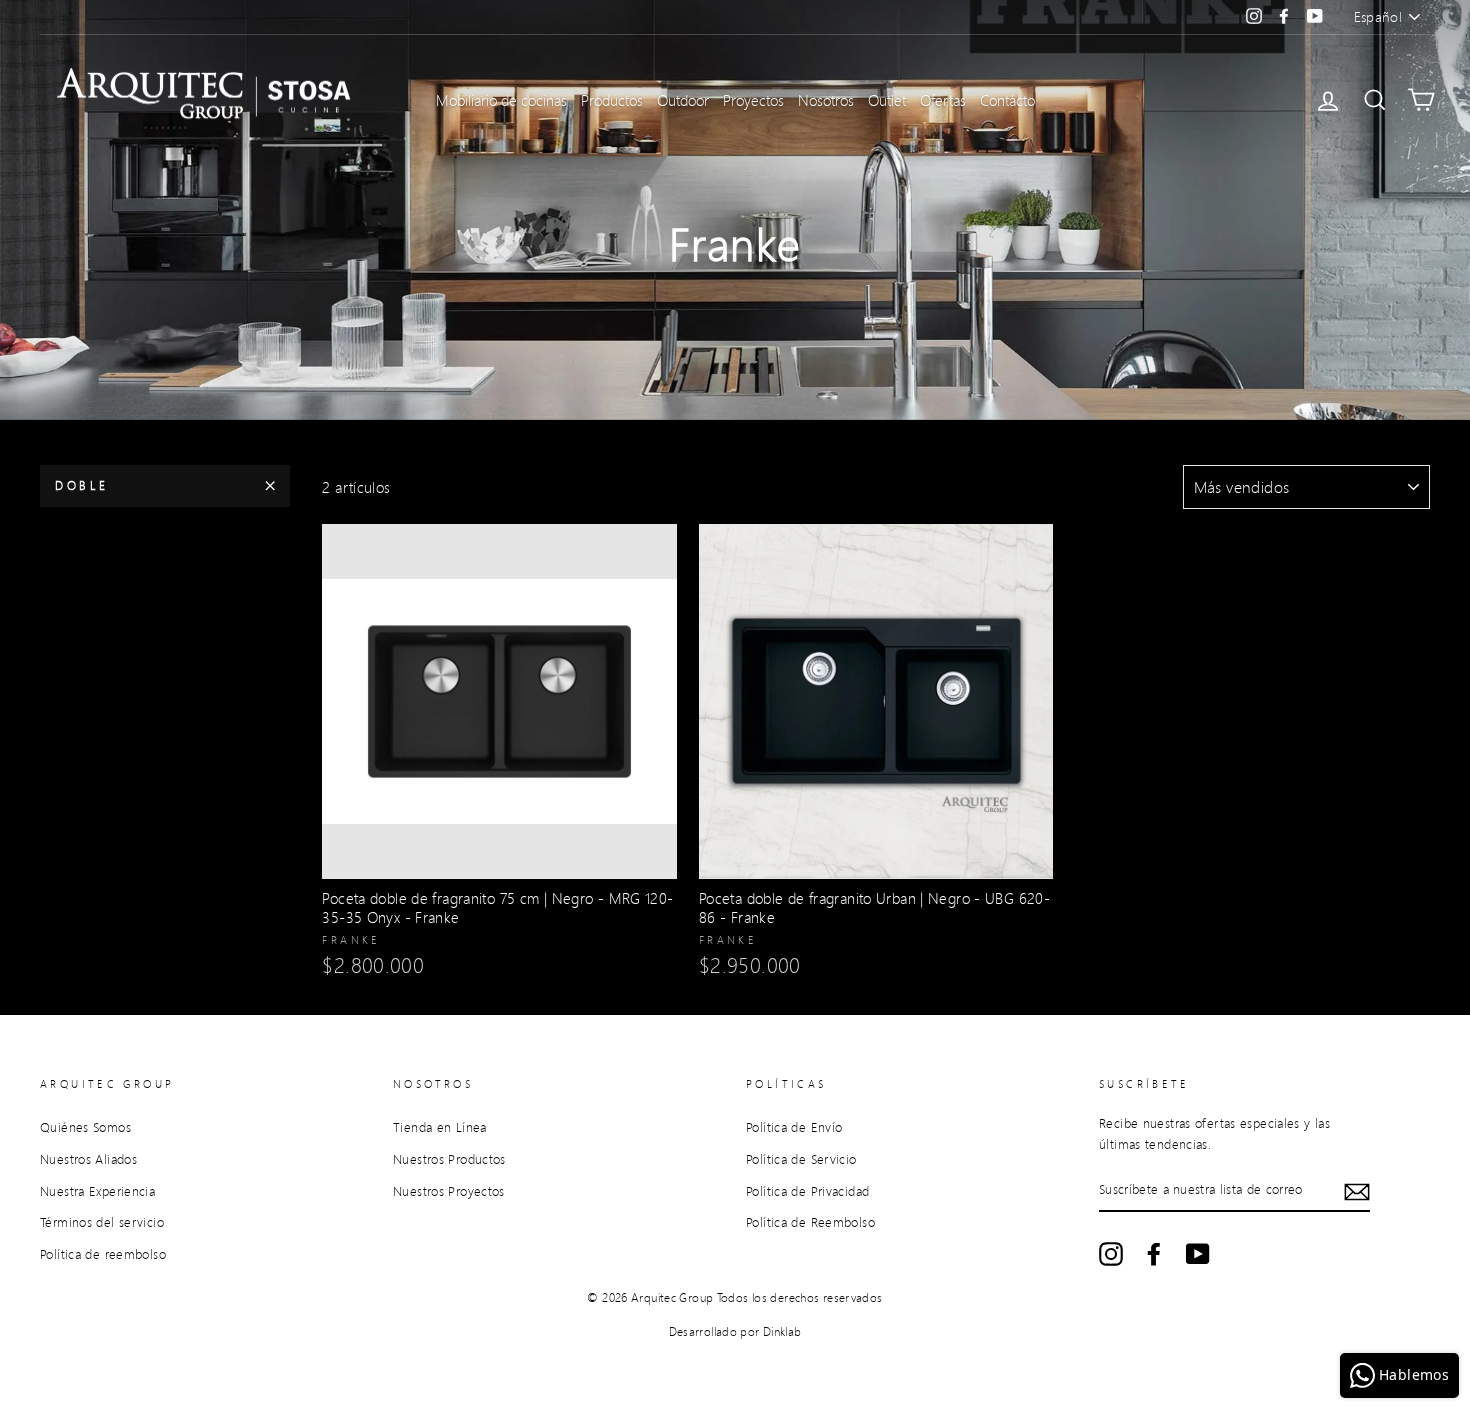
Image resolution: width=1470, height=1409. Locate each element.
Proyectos (753, 100)
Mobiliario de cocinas (501, 100)
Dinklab (782, 1331)
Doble (82, 485)
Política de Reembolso (810, 1222)
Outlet (887, 100)
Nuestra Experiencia (97, 1191)
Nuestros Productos (449, 1159)
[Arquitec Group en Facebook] (1154, 1254)
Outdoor (683, 100)
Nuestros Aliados (88, 1159)
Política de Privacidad (807, 1191)
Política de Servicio (801, 1159)
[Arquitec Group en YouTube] (1198, 1254)
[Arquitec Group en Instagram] (1111, 1254)
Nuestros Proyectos (449, 1191)
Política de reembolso (103, 1254)
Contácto (1007, 100)
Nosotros (826, 100)
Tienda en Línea (440, 1127)
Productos (612, 100)
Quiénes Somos (85, 1127)
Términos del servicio (102, 1222)
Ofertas (943, 100)
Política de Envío (794, 1127)
